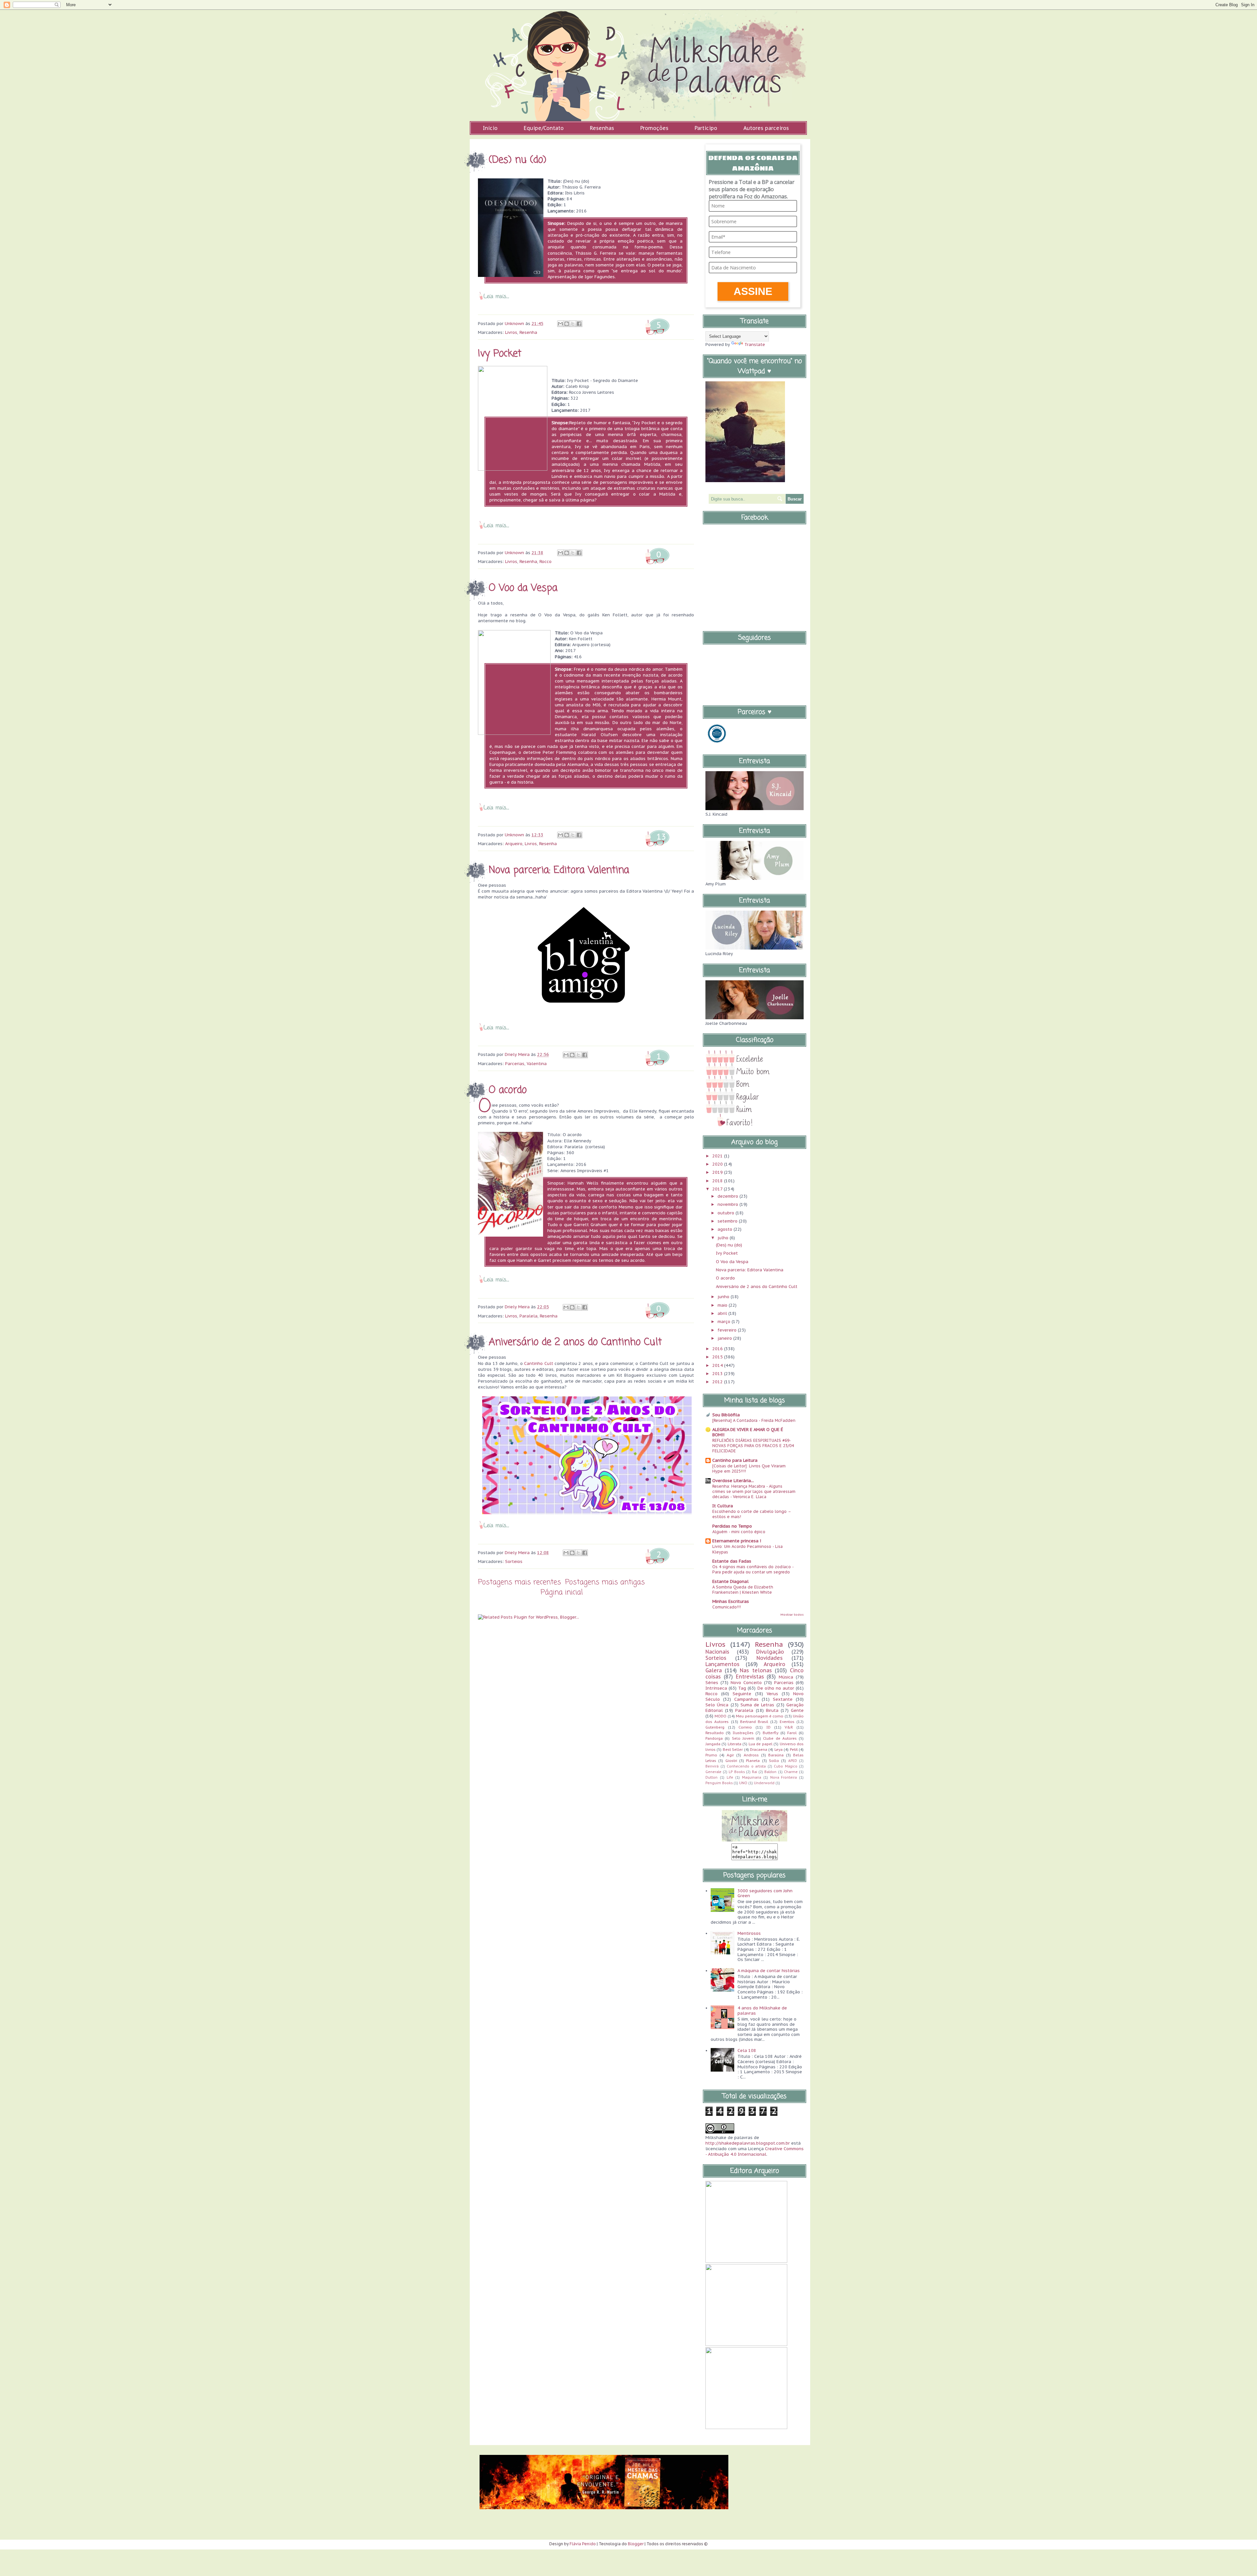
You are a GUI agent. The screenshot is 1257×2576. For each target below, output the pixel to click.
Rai (755, 1772)
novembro (729, 1204)
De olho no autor (776, 1688)
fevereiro (728, 1330)
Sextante (783, 1699)
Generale (713, 1772)
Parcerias (515, 1064)
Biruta (772, 1710)
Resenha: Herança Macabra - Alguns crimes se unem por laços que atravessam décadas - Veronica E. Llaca (754, 1491)
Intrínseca (716, 1688)
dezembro (729, 1196)
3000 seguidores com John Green (765, 1893)
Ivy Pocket (500, 354)
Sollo (774, 1760)
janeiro (725, 1338)
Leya (779, 1749)
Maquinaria (752, 1777)
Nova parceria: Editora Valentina (559, 870)
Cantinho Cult (538, 1363)
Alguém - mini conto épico (739, 1532)
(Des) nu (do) (518, 160)
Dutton (711, 1777)
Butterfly (771, 1733)
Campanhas (746, 1699)
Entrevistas (750, 1677)
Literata (735, 1744)
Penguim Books (719, 1783)
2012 (718, 1382)
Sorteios (514, 1561)
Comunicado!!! (727, 1607)
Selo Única (717, 1705)
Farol (792, 1733)
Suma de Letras (757, 1705)
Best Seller (733, 1749)
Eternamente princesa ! (737, 1541)
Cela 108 (747, 2050)
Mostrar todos (792, 1615)
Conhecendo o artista (746, 1766)
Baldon (770, 1772)
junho (724, 1297)
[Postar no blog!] (567, 324)
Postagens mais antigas (605, 1582)
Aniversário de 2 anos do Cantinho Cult (575, 1342)
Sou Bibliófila (726, 1415)
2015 (718, 1357)
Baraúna (776, 1755)
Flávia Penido (583, 2544)
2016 (718, 1349)
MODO (720, 1716)
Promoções (654, 128)
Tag (742, 1688)
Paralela (528, 1316)
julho (724, 1238)
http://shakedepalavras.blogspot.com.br (748, 2143)
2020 (718, 1164)
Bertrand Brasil (754, 1722)
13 (661, 837)
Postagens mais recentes (519, 1582)
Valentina (537, 1064)
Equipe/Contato (544, 128)
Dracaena (759, 1749)
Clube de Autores (780, 1738)
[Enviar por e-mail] (560, 324)
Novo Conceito (746, 1683)
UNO (743, 1783)
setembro (728, 1221)
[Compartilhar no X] (573, 324)
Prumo (711, 1755)
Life (730, 1777)
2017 (718, 1189)
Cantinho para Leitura (735, 1460)
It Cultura (723, 1506)
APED (793, 1761)
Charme (791, 1772)
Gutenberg (715, 1727)
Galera (714, 1670)
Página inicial (562, 1592)
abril (723, 1313)
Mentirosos (749, 1933)
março (725, 1322)
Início (490, 128)
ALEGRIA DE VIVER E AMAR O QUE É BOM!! (748, 1432)
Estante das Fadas (732, 1561)
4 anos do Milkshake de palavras (762, 2011)
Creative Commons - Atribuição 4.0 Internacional (755, 2151)
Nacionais (717, 1652)
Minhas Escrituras (731, 1601)
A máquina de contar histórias (769, 1971)
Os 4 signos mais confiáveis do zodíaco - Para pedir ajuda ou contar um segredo (753, 1569)
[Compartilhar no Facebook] (579, 324)
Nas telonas (756, 1670)
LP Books (737, 1772)
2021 (718, 1156)
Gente (797, 1710)
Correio (745, 1727)
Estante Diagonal (730, 1581)
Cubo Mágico (786, 1766)
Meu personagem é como (760, 1716)
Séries (712, 1683)
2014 (718, 1365)
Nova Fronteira (784, 1777)
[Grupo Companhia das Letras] (717, 744)
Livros (511, 332)
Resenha (528, 332)
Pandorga (714, 1738)
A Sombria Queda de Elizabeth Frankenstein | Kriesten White (743, 1589)
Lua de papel (761, 1744)
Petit (794, 1749)
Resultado (715, 1733)
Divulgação (770, 1652)
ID (768, 1727)
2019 (718, 1172)
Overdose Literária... (733, 1481)
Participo (706, 128)
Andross (751, 1755)
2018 (718, 1181)
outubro (727, 1213)
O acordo (508, 1090)
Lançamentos (722, 1664)
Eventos (787, 1722)
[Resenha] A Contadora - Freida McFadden (754, 1420)
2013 (718, 1374)
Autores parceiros (766, 128)
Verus (772, 1694)
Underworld (764, 1783)
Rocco (546, 562)
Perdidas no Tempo (732, 1526)
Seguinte (742, 1694)
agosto (726, 1229)
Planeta (753, 1760)
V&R (789, 1727)
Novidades (770, 1658)
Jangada (713, 1744)
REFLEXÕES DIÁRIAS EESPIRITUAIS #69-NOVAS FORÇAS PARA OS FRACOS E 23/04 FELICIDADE (753, 1445)
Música (786, 1677)
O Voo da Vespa (523, 588)
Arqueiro (514, 844)
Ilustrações (743, 1733)
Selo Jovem (743, 1738)
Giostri (731, 1760)
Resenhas (602, 128)
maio (723, 1305)
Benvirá (712, 1766)
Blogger (636, 2544)
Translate (755, 345)
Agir (730, 1755)
